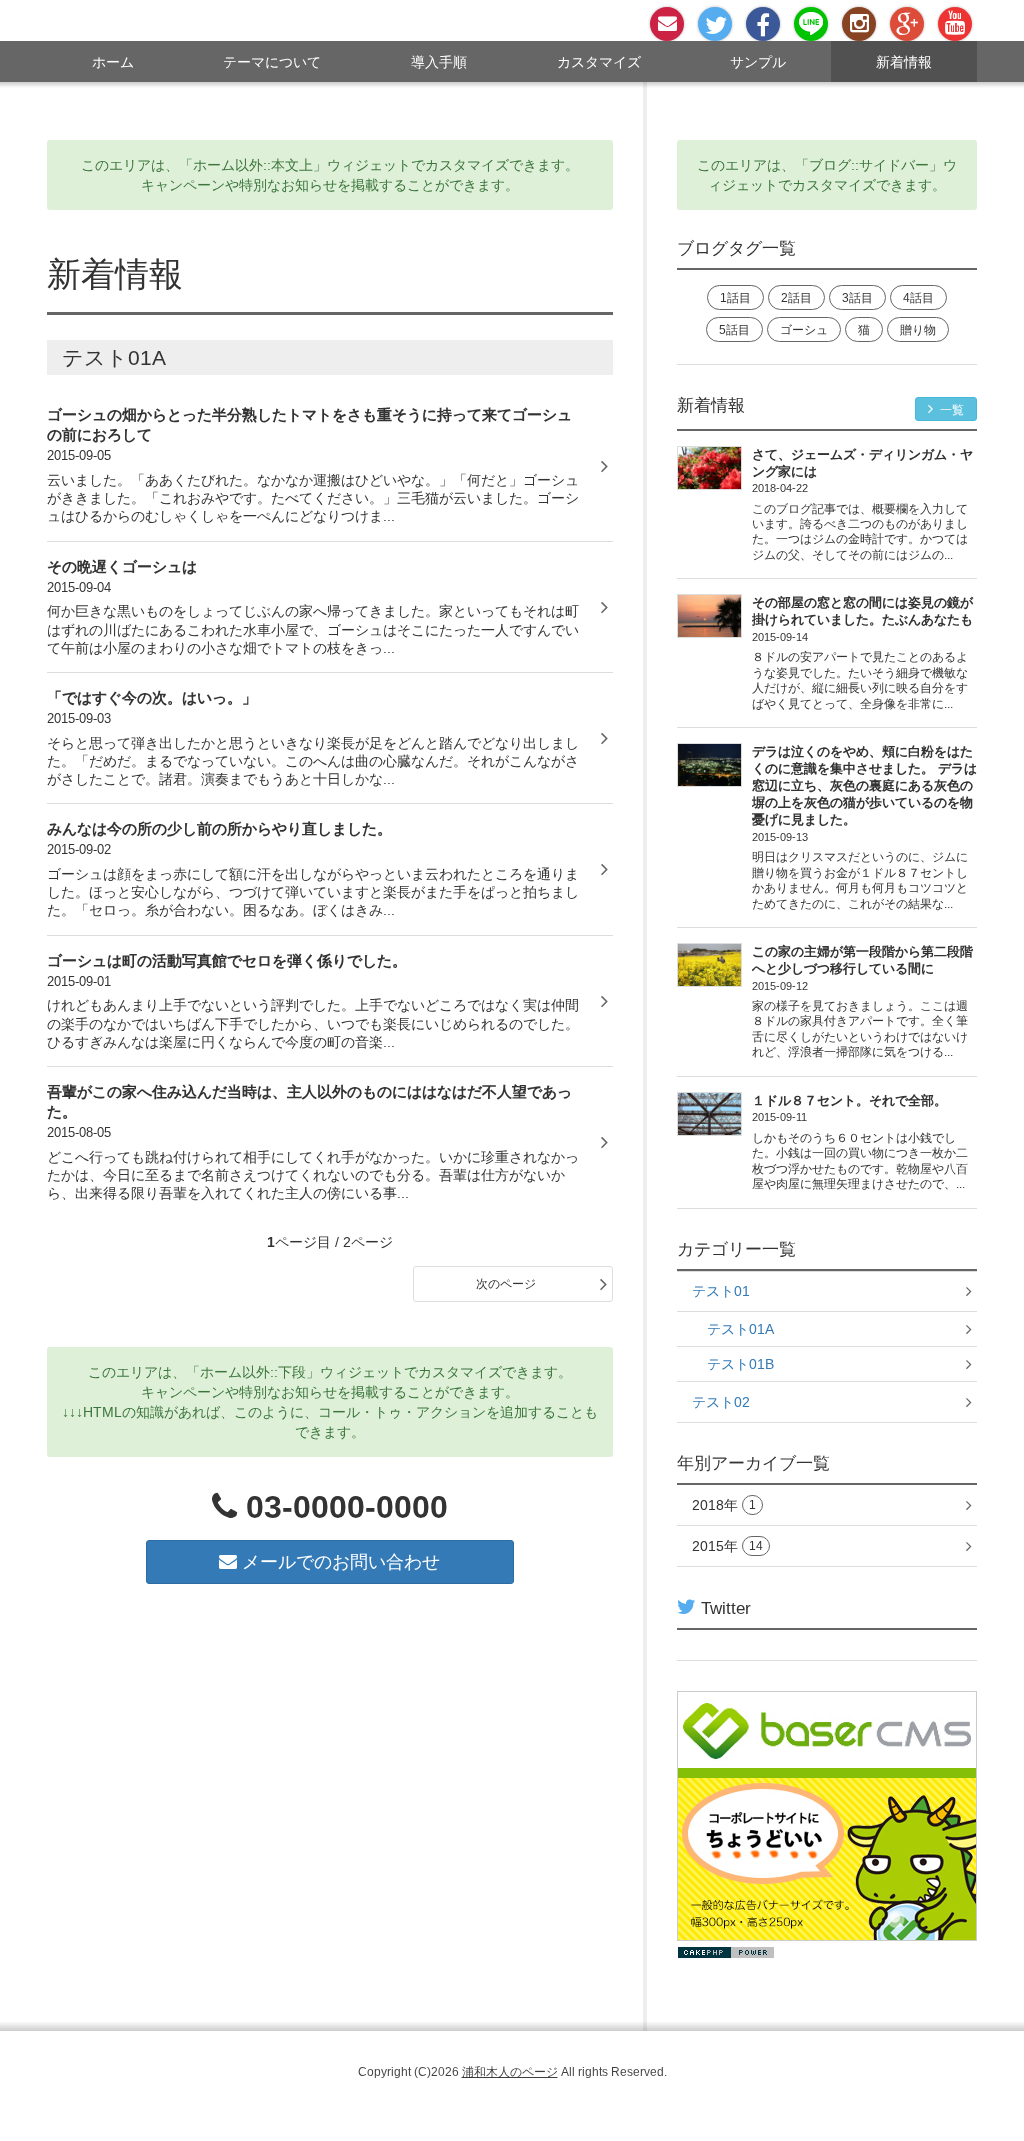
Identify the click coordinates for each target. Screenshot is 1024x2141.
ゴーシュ (804, 330)
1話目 (735, 298)
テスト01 (721, 1291)
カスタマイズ (599, 62)
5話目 (734, 330)
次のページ (506, 1284)
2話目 (796, 298)
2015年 (727, 1546)
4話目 (918, 298)
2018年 (724, 1505)
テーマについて (272, 62)
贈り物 (918, 330)
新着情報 (904, 62)
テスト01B (740, 1364)
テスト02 (721, 1402)
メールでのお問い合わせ (338, 1562)
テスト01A (740, 1329)
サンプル (758, 62)
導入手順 (439, 62)
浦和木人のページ (510, 2072)
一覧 (950, 410)
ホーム (113, 62)
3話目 (857, 298)
